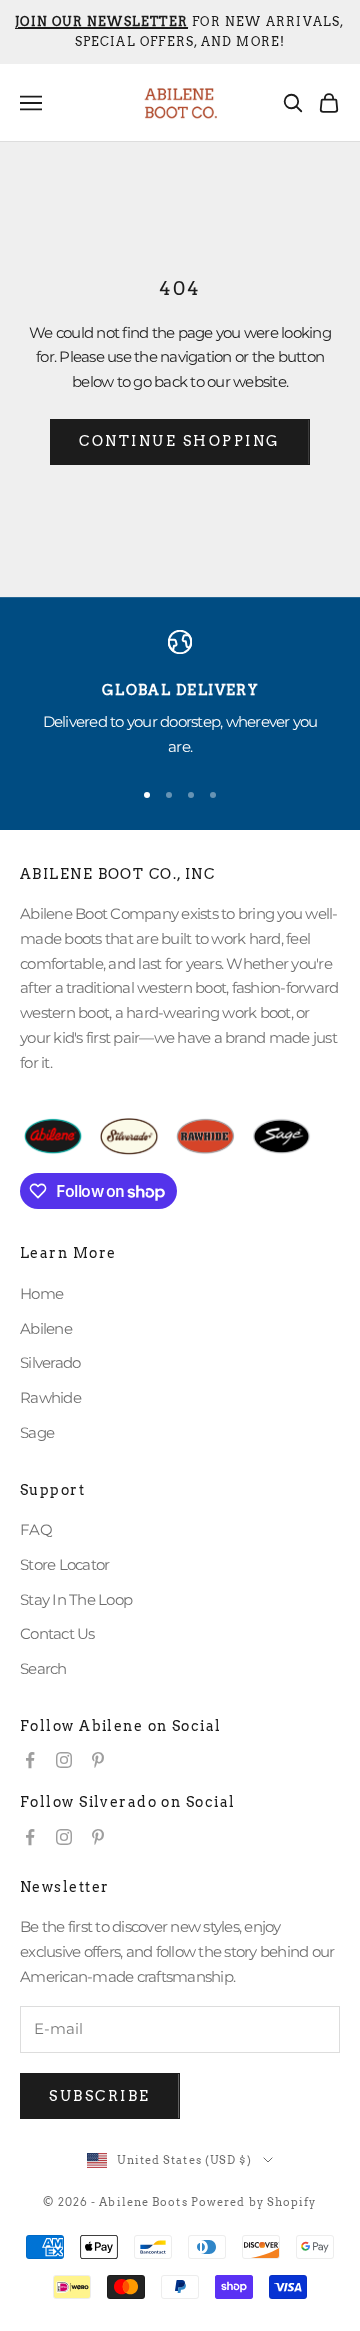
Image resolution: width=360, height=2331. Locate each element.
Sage (37, 1432)
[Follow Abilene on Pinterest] (98, 1760)
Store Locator (64, 1564)
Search (43, 1668)
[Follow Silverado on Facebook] (30, 1837)
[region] (180, 695)
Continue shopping (180, 441)
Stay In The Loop (76, 1599)
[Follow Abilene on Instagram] (64, 1760)
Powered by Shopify (254, 2202)
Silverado (50, 1362)
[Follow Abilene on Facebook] (30, 1760)
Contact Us (57, 1633)
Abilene (46, 1328)
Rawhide (50, 1397)
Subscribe (100, 2096)
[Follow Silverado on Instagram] (64, 1837)
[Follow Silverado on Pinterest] (98, 1837)
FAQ (36, 1529)
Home (41, 1293)
